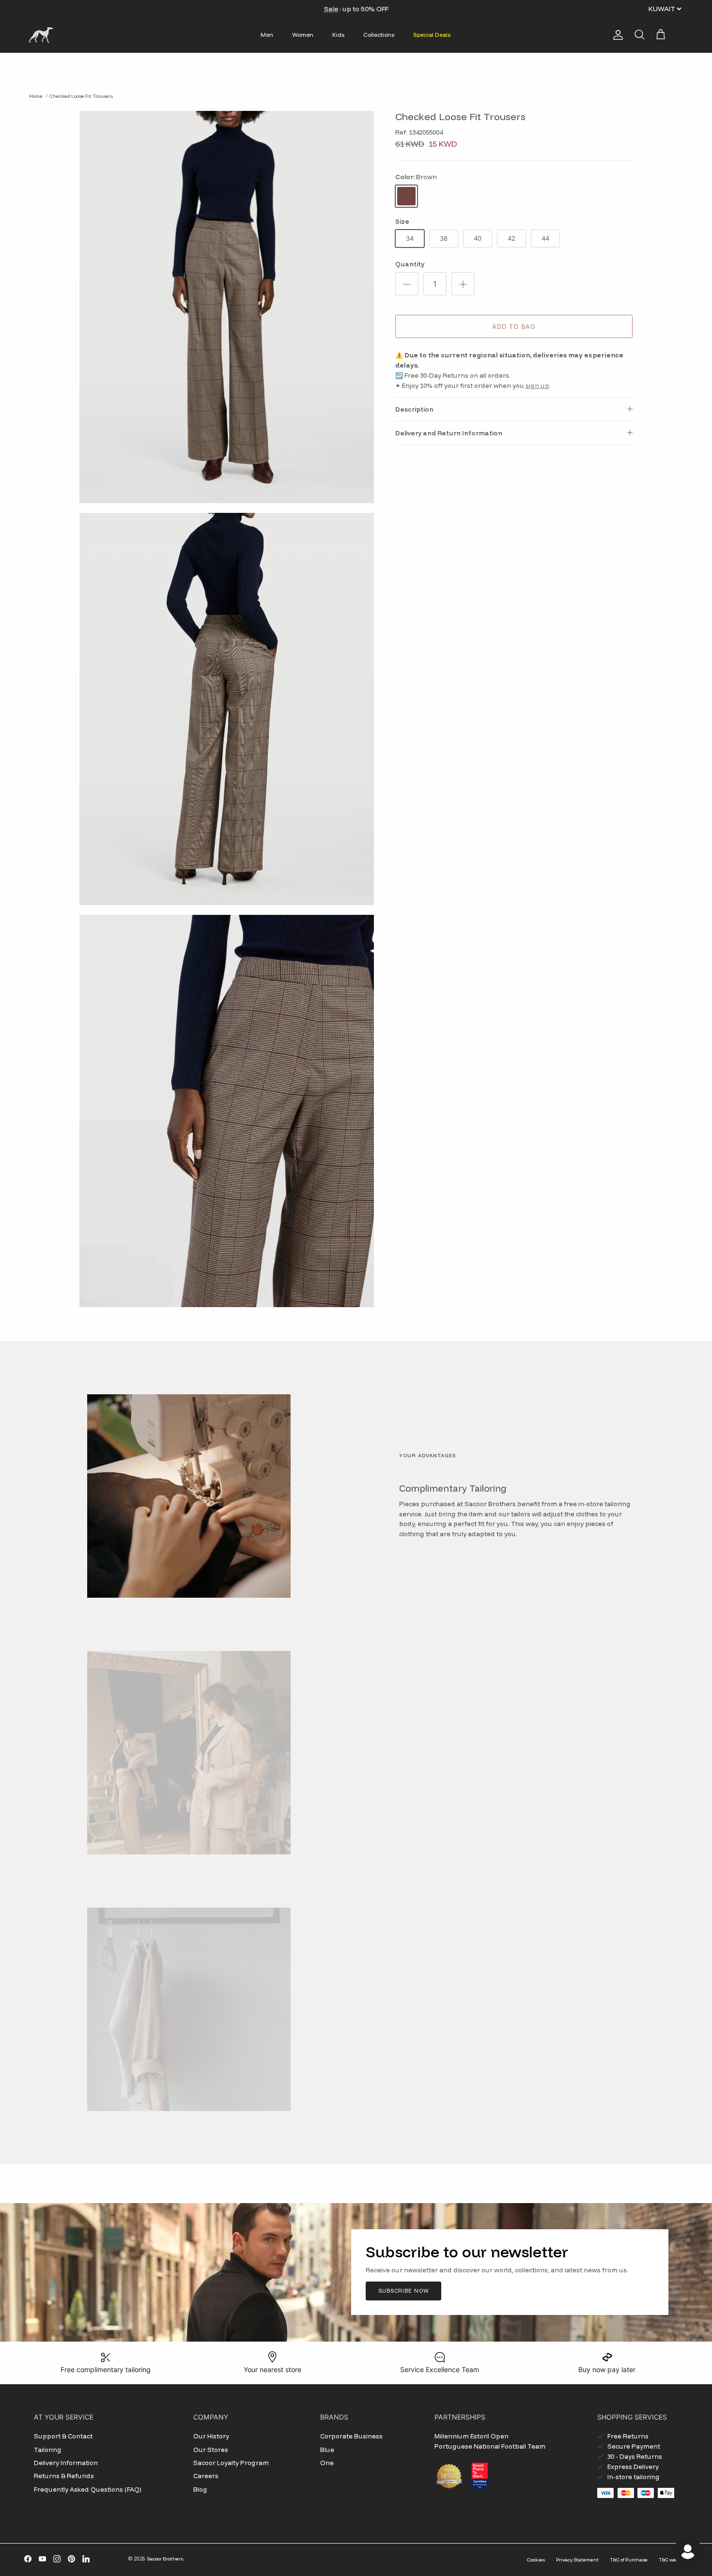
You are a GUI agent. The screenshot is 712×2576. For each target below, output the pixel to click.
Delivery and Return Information (449, 433)
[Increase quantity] (463, 284)
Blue (327, 2450)
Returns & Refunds (64, 2476)
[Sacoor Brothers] (41, 35)
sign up (537, 386)
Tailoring (48, 2450)
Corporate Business (351, 2436)
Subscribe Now (403, 2291)
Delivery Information (66, 2463)
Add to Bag (514, 326)
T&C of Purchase (629, 2560)
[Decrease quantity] (407, 284)
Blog (200, 2489)
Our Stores (211, 2450)
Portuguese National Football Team (490, 2446)
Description (414, 409)
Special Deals (432, 35)
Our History (211, 2436)
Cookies (536, 2560)
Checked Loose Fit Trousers (81, 96)
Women (303, 35)
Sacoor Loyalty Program (231, 2463)
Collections (379, 35)
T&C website (673, 2560)
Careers (206, 2476)
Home (36, 96)
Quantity (410, 264)
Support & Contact (63, 2436)
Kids (338, 35)
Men (267, 35)
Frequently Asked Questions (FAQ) (88, 2489)
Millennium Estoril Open (472, 2436)
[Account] (616, 35)
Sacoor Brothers (165, 2559)
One (327, 2463)
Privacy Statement (577, 2560)
